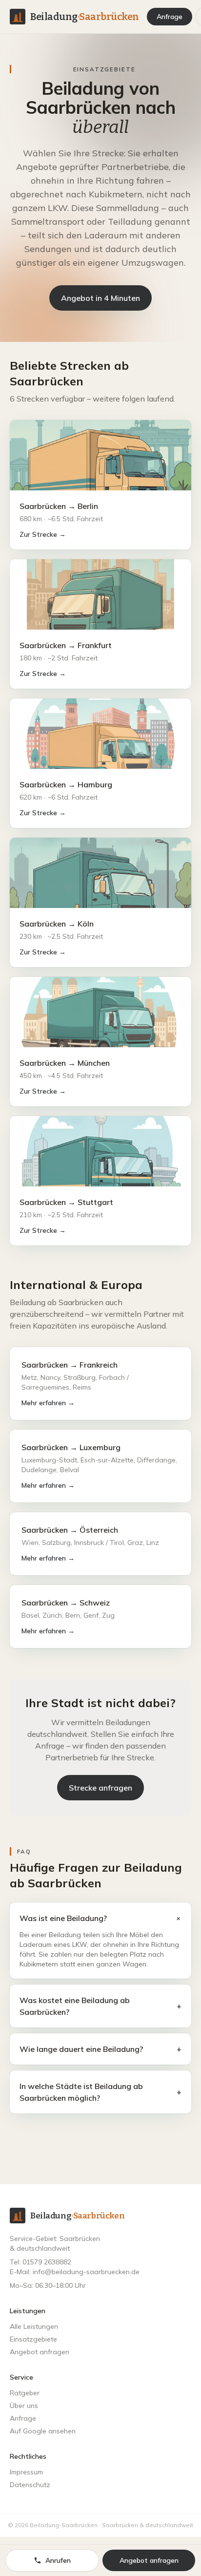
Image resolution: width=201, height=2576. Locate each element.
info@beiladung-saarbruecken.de (86, 2272)
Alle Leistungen (34, 2326)
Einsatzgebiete (33, 2339)
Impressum (26, 2472)
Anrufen (58, 2560)
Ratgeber (25, 2393)
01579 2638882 (47, 2262)
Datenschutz (30, 2485)
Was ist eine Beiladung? (100, 1918)
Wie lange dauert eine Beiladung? (100, 2049)
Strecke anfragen (100, 1788)
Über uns (24, 2406)
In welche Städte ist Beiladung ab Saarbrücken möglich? (100, 2092)
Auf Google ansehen (43, 2431)
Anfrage (170, 17)
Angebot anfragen (40, 2352)
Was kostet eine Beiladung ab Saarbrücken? (100, 2006)
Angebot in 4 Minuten (100, 298)
